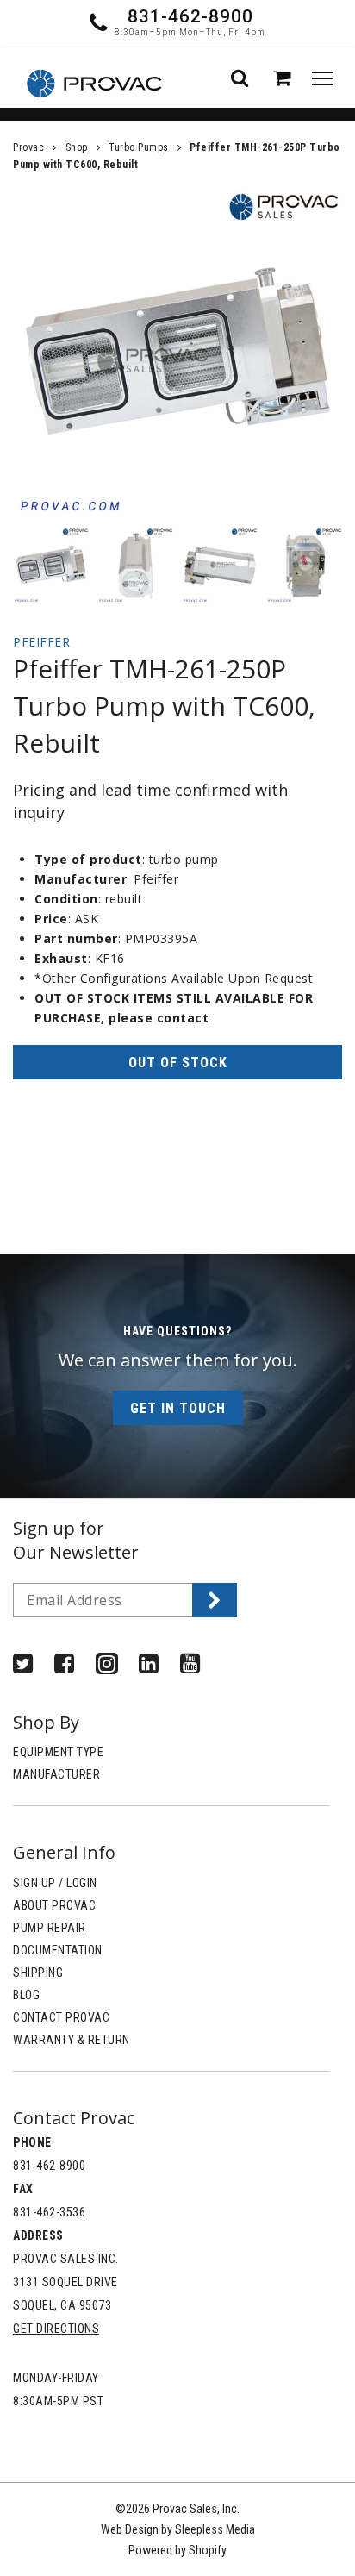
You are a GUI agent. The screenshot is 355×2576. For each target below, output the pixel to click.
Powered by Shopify (177, 2550)
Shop (77, 147)
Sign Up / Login (55, 1883)
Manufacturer (56, 1774)
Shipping (38, 1973)
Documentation (58, 1950)
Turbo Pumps (139, 147)
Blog (26, 1995)
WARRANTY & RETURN (72, 2040)
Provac (28, 147)
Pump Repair (50, 1928)
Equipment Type (58, 1752)
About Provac (54, 1905)
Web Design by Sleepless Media (178, 2529)
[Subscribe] (215, 1600)
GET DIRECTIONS (56, 2329)
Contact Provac (61, 2017)
